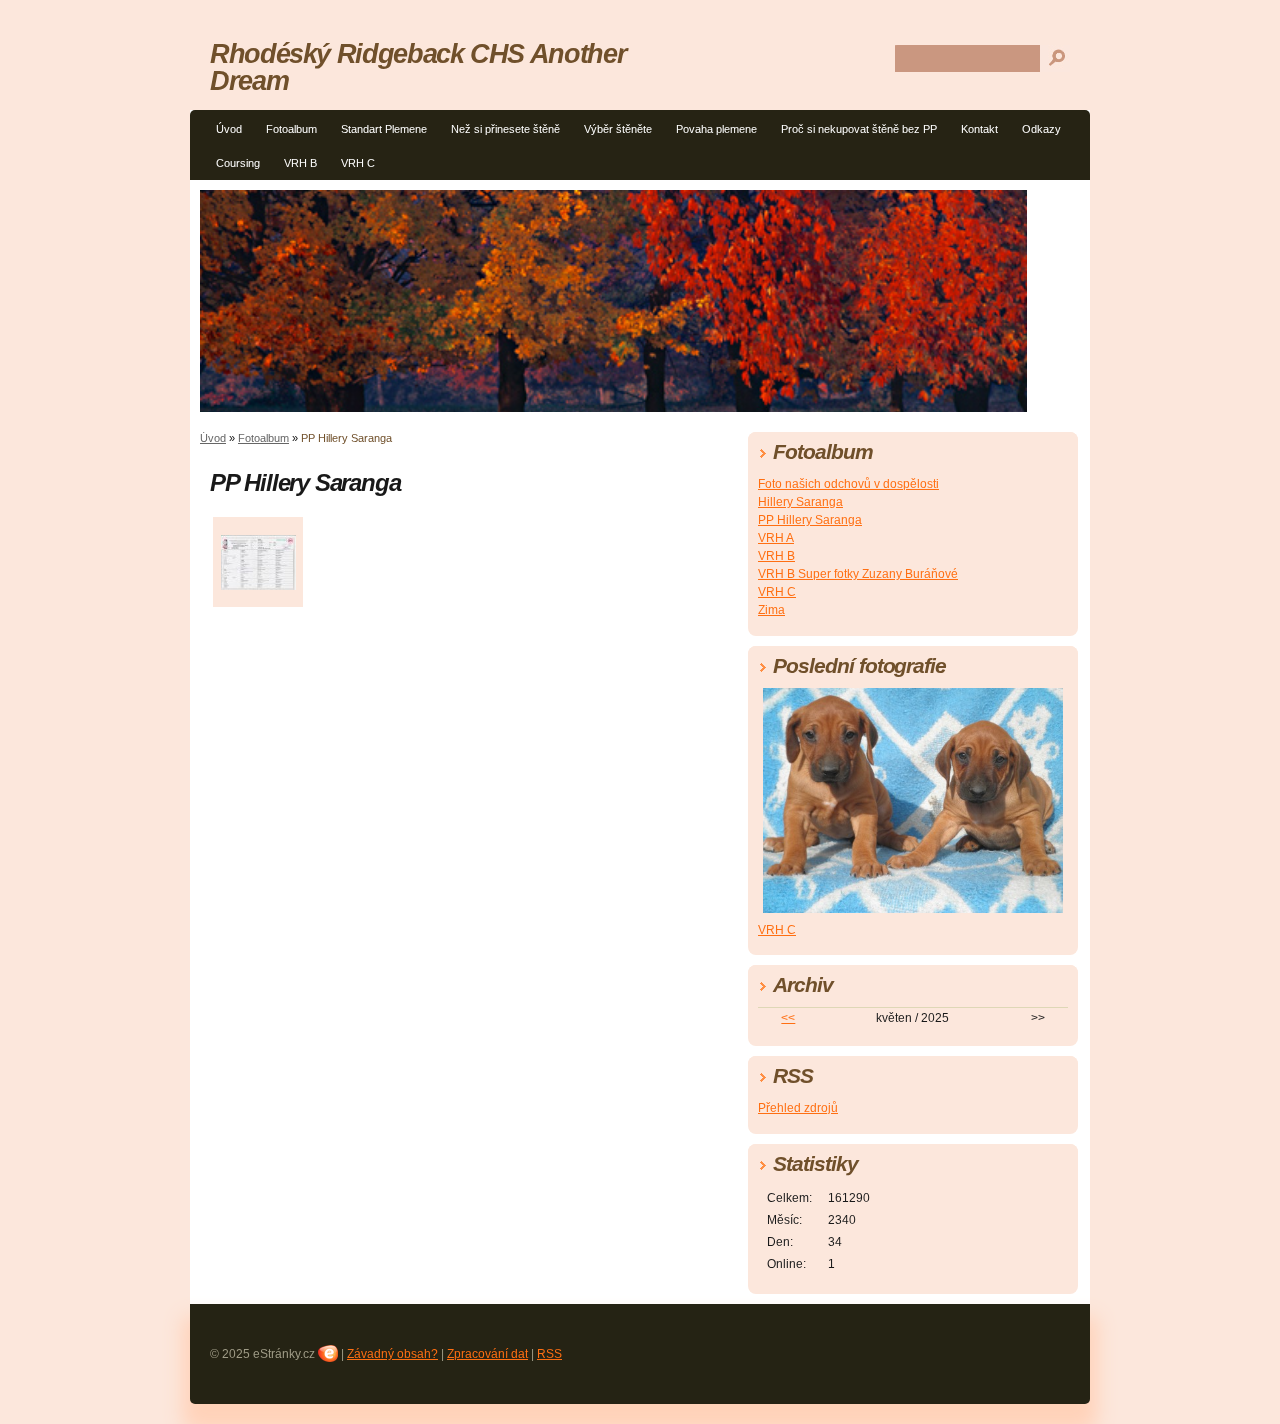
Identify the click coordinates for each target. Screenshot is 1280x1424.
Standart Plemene (384, 129)
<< (788, 1018)
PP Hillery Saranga (810, 520)
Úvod (229, 129)
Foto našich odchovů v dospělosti (848, 484)
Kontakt (979, 129)
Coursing (238, 163)
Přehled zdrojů (798, 1108)
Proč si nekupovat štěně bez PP (859, 129)
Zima (771, 610)
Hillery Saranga (800, 502)
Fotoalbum (291, 129)
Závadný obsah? (392, 1354)
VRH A (776, 538)
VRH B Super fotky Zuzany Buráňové (858, 574)
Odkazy (1041, 129)
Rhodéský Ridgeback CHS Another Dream (418, 67)
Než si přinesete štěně (505, 129)
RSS (549, 1354)
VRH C (358, 163)
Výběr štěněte (618, 129)
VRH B (300, 163)
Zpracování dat (487, 1354)
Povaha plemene (716, 129)
